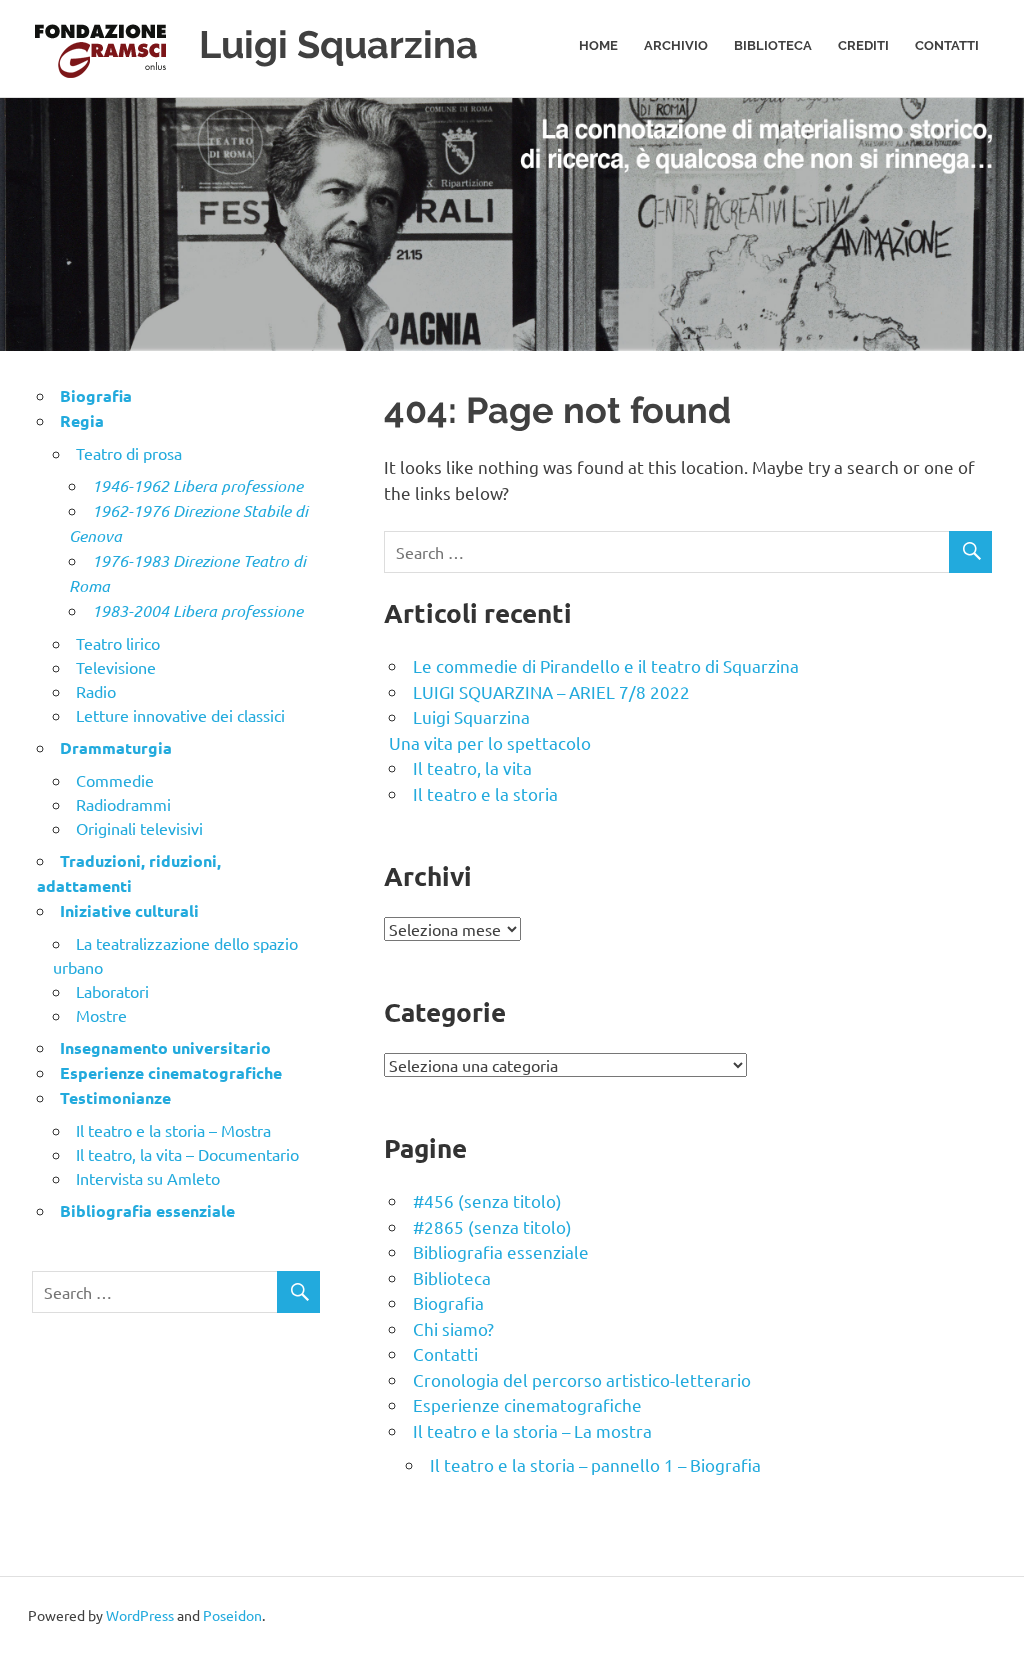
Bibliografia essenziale (501, 1251)
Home (598, 45)
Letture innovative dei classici (180, 715)
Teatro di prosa (129, 453)
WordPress (140, 1615)
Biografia (448, 1302)
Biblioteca (773, 45)
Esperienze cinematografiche (527, 1404)
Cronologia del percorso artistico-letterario (582, 1379)
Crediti (863, 45)
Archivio (676, 45)
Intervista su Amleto (148, 1178)
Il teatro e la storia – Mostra (173, 1130)
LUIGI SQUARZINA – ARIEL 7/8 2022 (551, 691)
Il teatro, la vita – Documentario (187, 1154)
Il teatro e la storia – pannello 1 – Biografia (595, 1464)
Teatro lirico (118, 643)
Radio (96, 691)
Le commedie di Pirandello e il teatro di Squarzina (606, 665)
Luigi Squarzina (338, 44)
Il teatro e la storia (485, 793)
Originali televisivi (139, 828)
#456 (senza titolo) (487, 1200)
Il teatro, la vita (472, 767)
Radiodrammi (123, 804)
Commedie (115, 780)
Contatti (947, 45)
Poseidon (232, 1615)
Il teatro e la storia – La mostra (532, 1430)
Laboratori (112, 991)
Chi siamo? (453, 1328)
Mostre (101, 1015)
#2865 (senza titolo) (492, 1226)
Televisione (116, 667)
